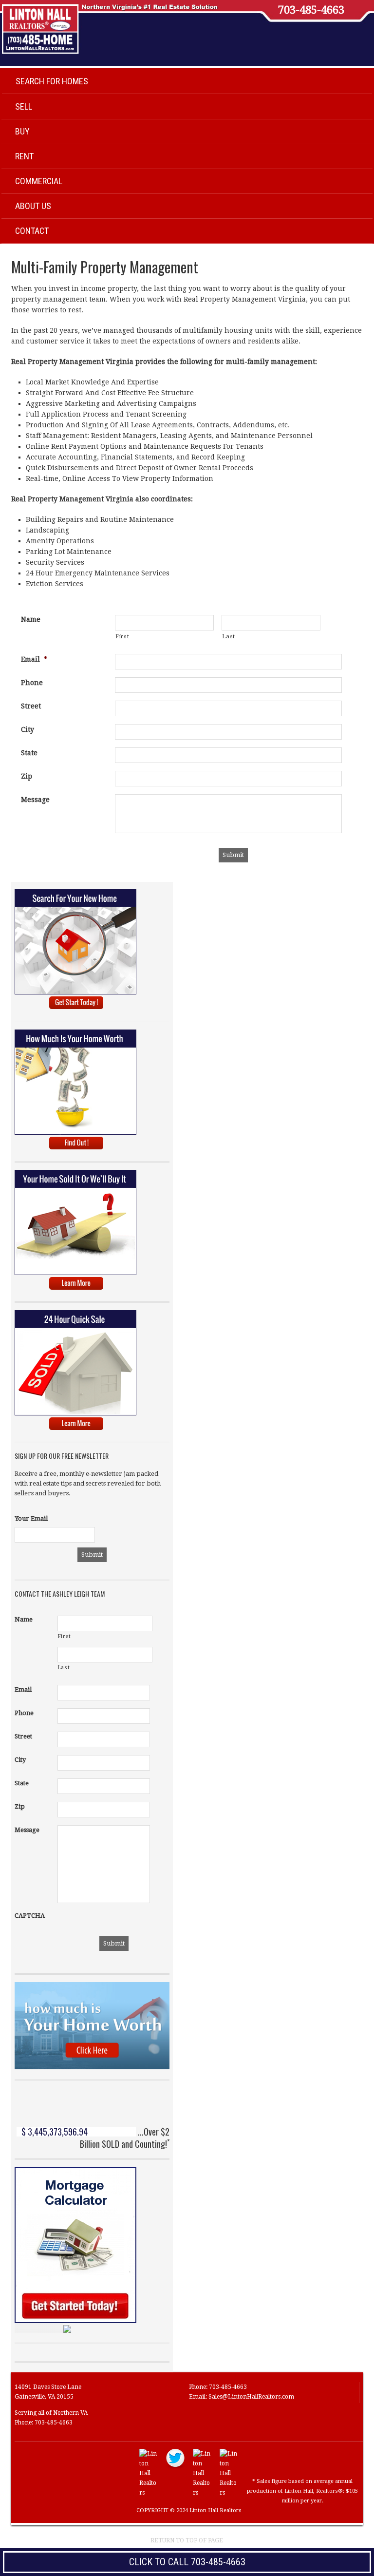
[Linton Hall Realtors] (149, 2493)
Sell (24, 106)
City (28, 729)
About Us (33, 206)
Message (35, 800)
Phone (32, 683)
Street (31, 706)
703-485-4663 (311, 10)
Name (31, 619)
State (29, 753)
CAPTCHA (30, 1916)
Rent (24, 156)
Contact (32, 231)
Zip (27, 776)
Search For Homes (52, 81)
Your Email (31, 1518)
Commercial (39, 181)
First (122, 636)
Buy (22, 131)
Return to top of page (187, 2540)
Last (229, 636)
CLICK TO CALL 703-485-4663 (187, 2562)
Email (34, 659)
